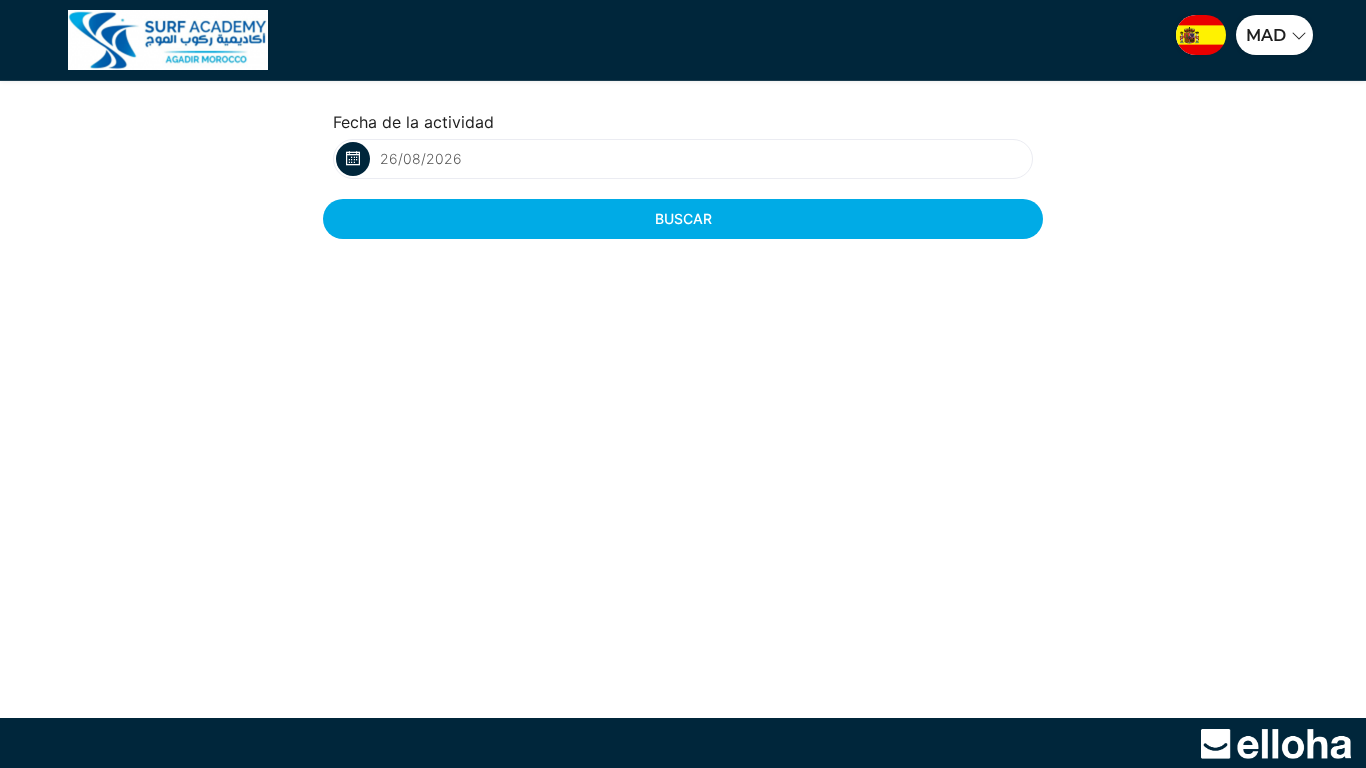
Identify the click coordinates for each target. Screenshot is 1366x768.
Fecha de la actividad (413, 122)
